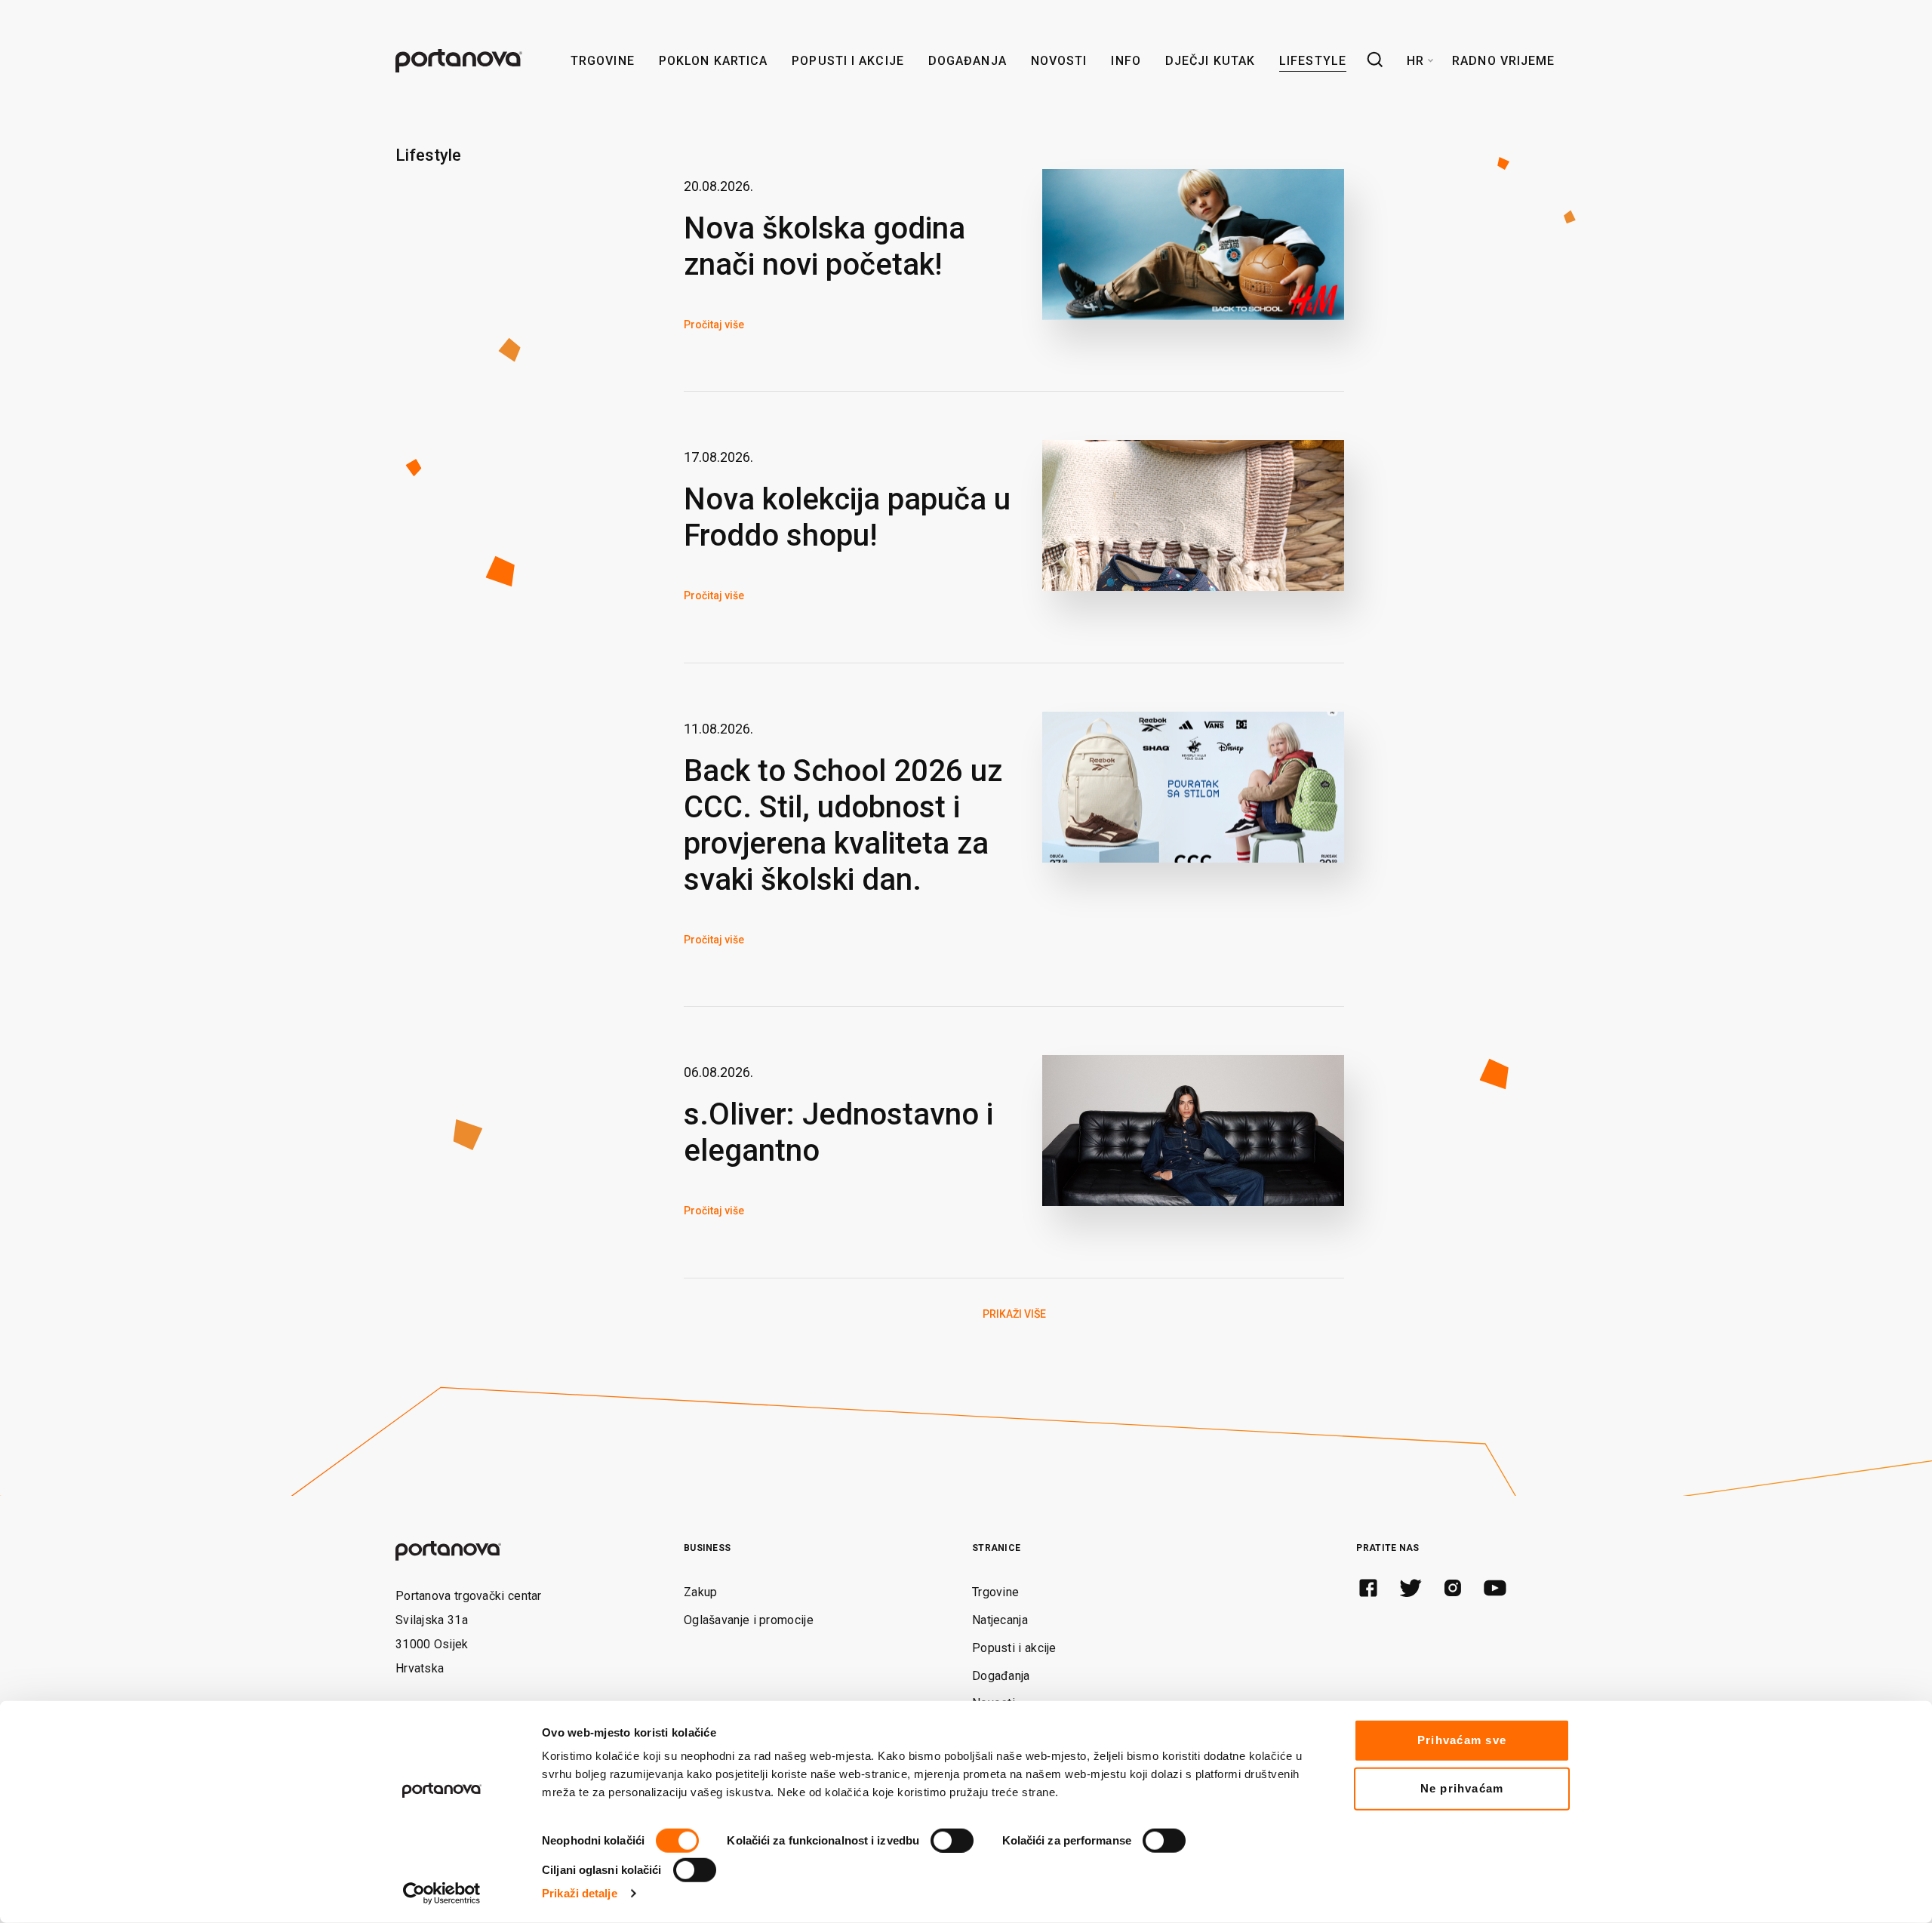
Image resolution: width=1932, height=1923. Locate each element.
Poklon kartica (713, 61)
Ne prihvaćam (1462, 1788)
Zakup (701, 1592)
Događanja (968, 61)
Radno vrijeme (1503, 61)
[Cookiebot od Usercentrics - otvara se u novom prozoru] (442, 1894)
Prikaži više (1014, 1314)
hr (1415, 61)
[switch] (952, 1841)
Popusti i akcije (848, 61)
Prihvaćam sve (1462, 1740)
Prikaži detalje (580, 1893)
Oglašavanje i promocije (749, 1620)
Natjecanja (1000, 1620)
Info (1126, 61)
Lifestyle (1313, 61)
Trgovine (603, 61)
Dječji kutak (1210, 61)
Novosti (1059, 61)
